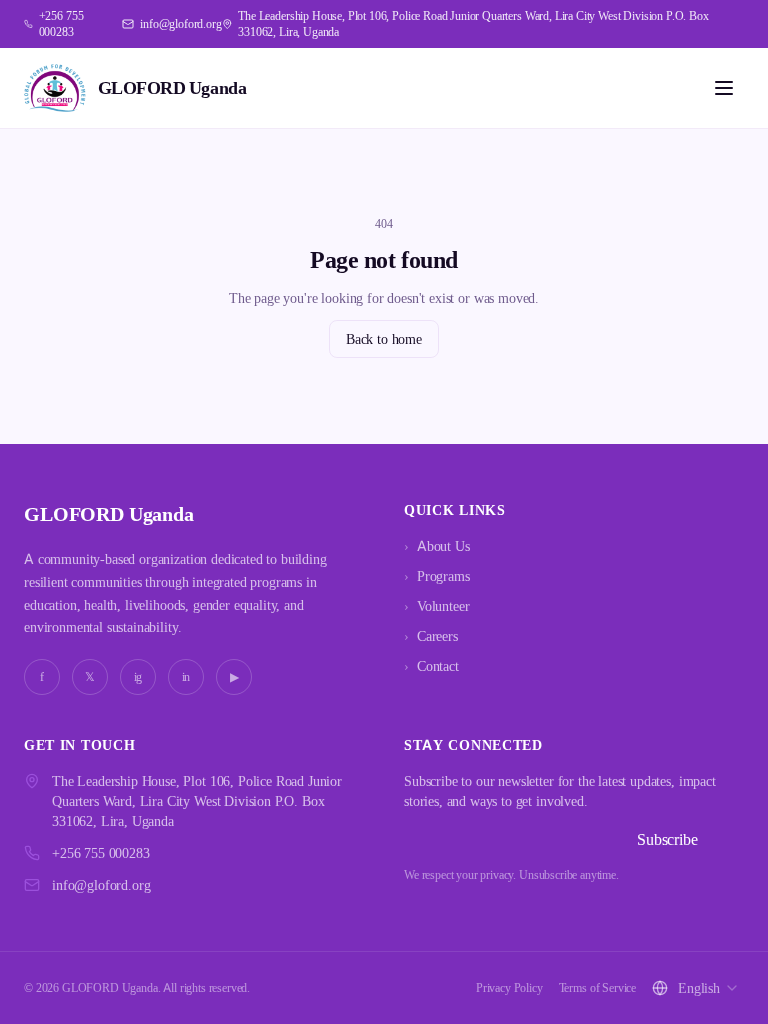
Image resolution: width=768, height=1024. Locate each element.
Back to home (384, 338)
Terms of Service (597, 987)
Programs (437, 575)
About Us (437, 545)
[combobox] (709, 988)
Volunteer (436, 605)
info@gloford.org (101, 884)
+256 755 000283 (101, 852)
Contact (431, 665)
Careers (431, 635)
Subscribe (667, 839)
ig (138, 676)
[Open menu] (724, 88)
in (186, 676)
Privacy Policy (509, 987)
